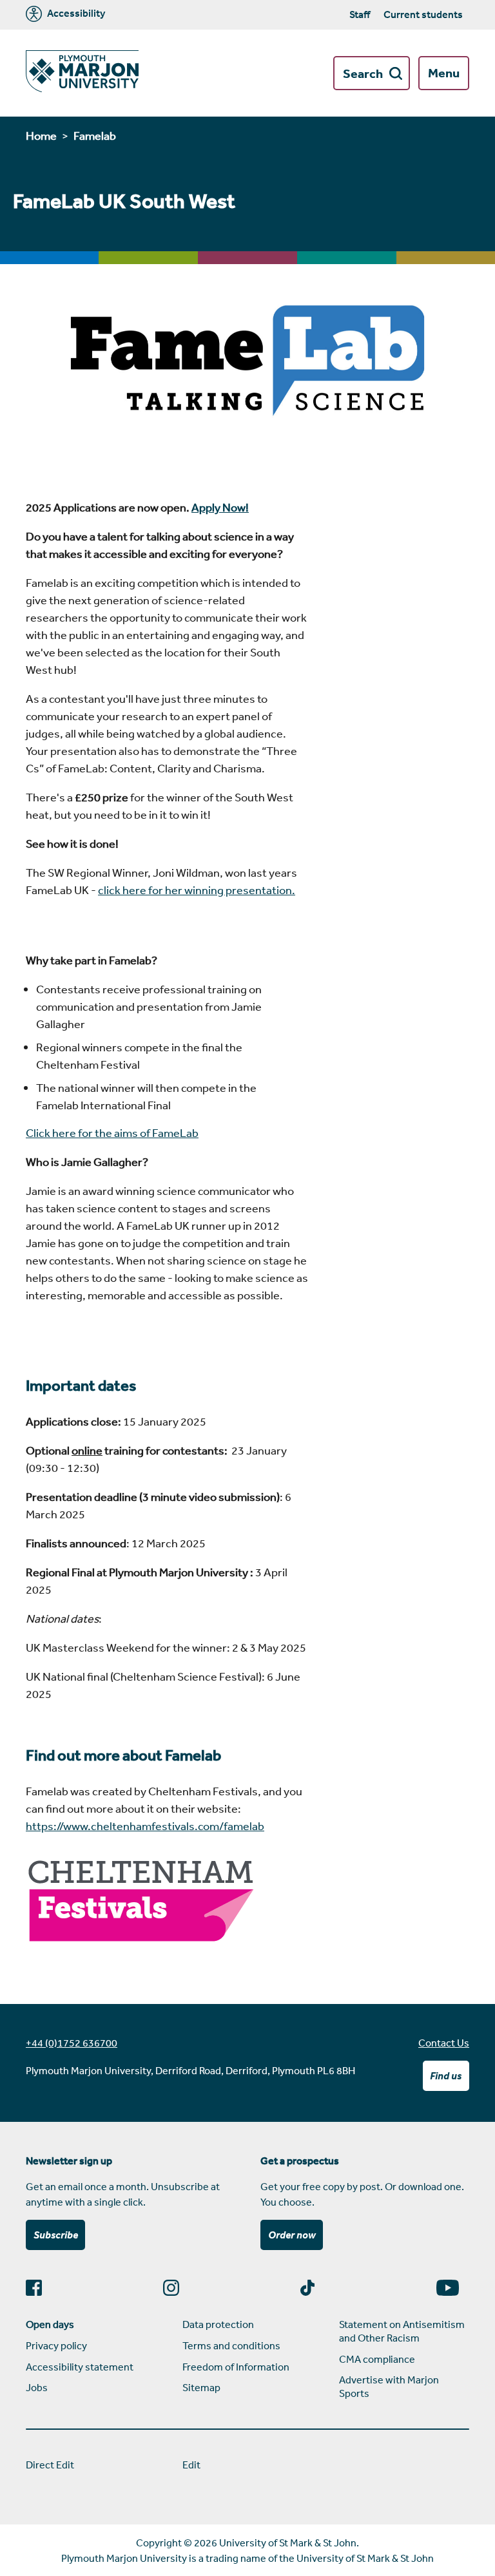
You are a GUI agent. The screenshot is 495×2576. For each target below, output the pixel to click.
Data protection (218, 2324)
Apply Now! (220, 507)
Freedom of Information (236, 2367)
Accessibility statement (80, 2367)
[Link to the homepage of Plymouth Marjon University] (82, 73)
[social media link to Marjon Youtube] (453, 2288)
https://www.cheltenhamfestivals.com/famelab (145, 1826)
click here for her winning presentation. (197, 890)
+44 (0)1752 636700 (72, 2043)
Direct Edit (50, 2465)
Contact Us (444, 2043)
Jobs (37, 2387)
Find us (446, 2075)
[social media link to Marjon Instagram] (176, 2288)
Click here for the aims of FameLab (112, 1132)
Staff (360, 14)
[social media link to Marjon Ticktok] (313, 2288)
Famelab (95, 135)
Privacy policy (56, 2345)
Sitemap (201, 2387)
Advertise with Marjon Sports (389, 2386)
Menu (444, 73)
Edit (191, 2465)
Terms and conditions (231, 2345)
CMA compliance (377, 2359)
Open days (50, 2324)
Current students (423, 14)
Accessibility (75, 14)
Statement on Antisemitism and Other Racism (402, 2331)
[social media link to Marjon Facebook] (39, 2288)
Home (41, 135)
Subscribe (56, 2235)
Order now (292, 2235)
